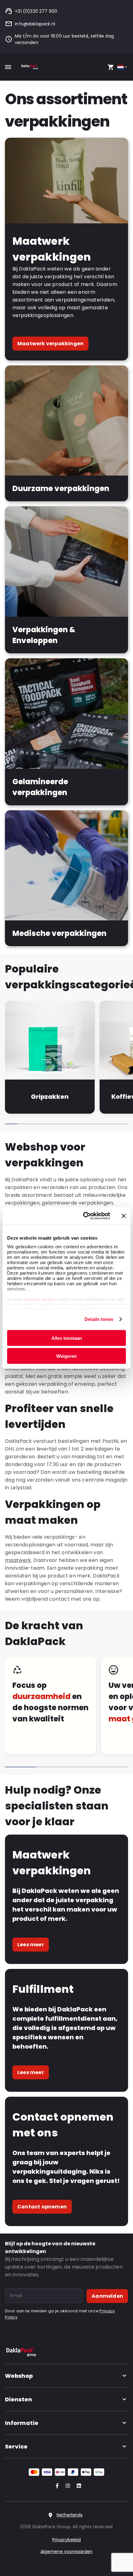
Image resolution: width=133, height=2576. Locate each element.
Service (16, 2446)
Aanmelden (107, 2296)
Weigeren (66, 1356)
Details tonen (99, 1319)
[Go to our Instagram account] (66, 2486)
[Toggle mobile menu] (8, 67)
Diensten (19, 2399)
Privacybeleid (66, 2540)
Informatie (22, 2423)
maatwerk (18, 1560)
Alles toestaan (67, 1338)
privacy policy (39, 1299)
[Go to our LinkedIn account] (77, 2486)
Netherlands (70, 2515)
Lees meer (31, 1945)
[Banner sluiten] (124, 1216)
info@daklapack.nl (35, 24)
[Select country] (123, 67)
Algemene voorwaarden (66, 2551)
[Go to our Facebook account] (56, 2486)
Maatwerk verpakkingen (50, 344)
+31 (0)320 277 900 (36, 11)
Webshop (19, 2376)
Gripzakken (50, 1097)
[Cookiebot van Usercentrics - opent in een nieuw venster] (84, 1216)
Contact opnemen (42, 2207)
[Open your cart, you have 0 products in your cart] (111, 67)
